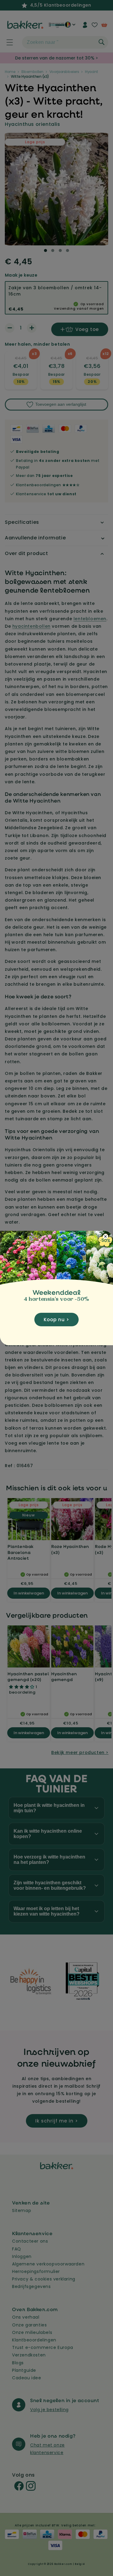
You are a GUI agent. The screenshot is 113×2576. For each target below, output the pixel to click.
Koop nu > (56, 1320)
